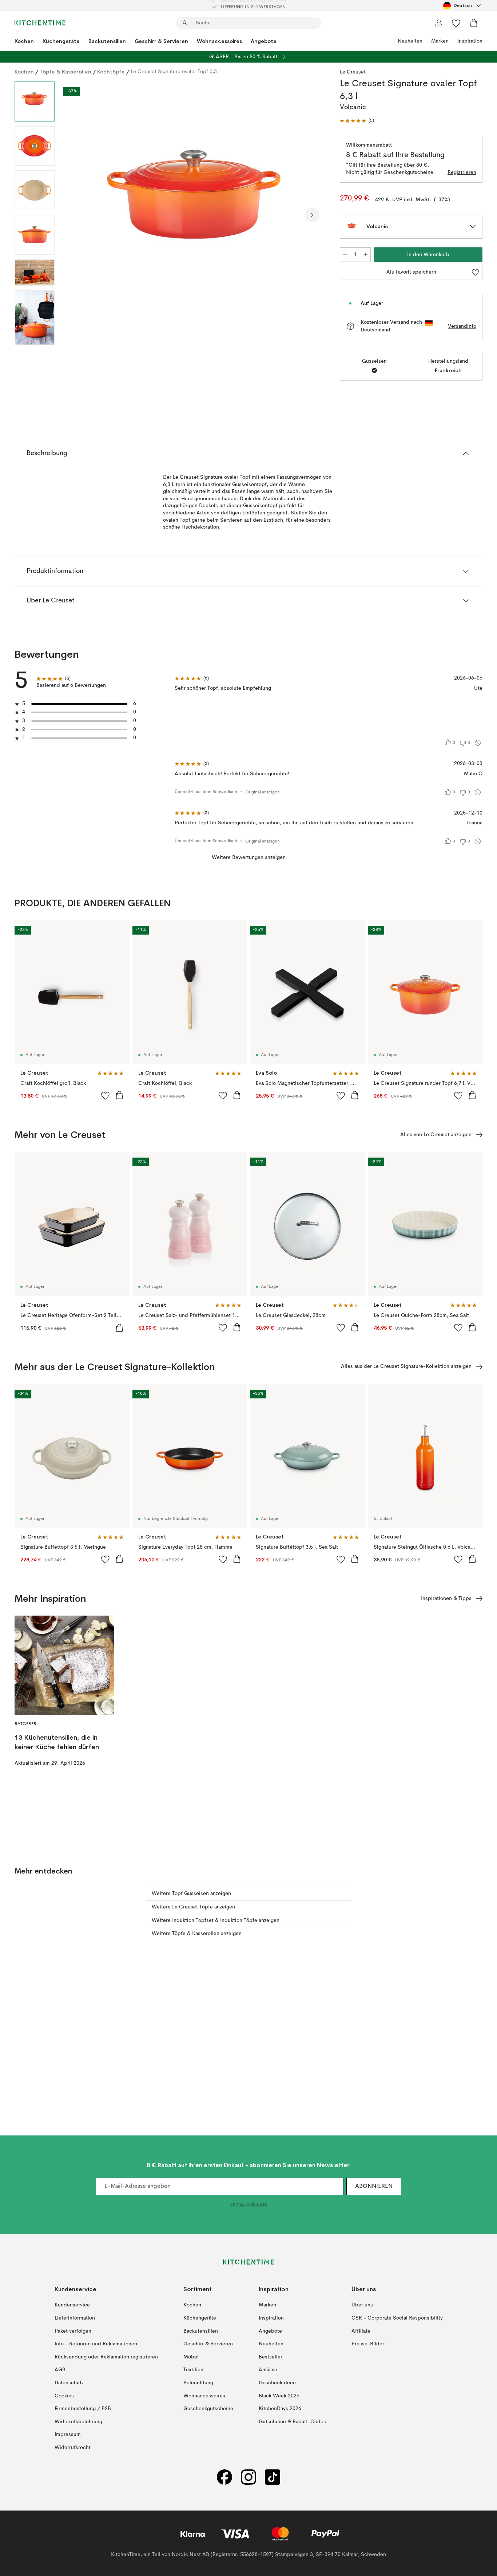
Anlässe (268, 2370)
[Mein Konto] (439, 23)
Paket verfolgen (73, 2331)
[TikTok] (273, 2477)
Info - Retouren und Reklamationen (96, 2344)
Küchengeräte (61, 41)
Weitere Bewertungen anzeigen (249, 857)
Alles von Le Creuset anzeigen (436, 1135)
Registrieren (462, 172)
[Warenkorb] (474, 23)
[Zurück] (79, 215)
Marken (440, 41)
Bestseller (271, 2357)
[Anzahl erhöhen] (366, 255)
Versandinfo (462, 326)
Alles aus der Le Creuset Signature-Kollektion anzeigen (406, 1366)
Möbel (191, 2357)
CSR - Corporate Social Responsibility (397, 2318)
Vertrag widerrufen (249, 2205)
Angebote (264, 41)
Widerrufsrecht (73, 2448)
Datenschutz (69, 2383)
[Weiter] (312, 215)
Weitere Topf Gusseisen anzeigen (191, 1894)
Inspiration (470, 41)
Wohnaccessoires (219, 41)
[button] (357, 121)
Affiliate (361, 2331)
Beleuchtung (198, 2383)
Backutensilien (107, 41)
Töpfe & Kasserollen (65, 72)
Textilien (193, 2370)
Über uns (362, 2305)
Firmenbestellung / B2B (83, 2409)
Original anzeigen (263, 792)
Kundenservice (72, 2305)
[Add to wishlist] (106, 1095)
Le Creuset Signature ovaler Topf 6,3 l (175, 72)
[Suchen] (185, 23)
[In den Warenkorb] (119, 1095)
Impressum (68, 2434)
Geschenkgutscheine (208, 2409)
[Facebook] (224, 2477)
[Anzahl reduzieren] (345, 255)
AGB (60, 2370)
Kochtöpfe (111, 72)
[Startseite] (40, 23)
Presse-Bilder (368, 2344)
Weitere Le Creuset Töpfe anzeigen (193, 1907)
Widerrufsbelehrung (78, 2422)
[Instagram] (249, 2477)
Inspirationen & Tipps (446, 1598)
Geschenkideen (277, 2383)
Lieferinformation (75, 2318)
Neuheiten (410, 41)
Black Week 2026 (279, 2396)
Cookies (64, 2396)
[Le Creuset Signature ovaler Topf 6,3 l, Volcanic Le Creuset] (196, 214)
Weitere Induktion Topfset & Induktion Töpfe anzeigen (216, 1920)
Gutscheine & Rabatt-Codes (292, 2422)
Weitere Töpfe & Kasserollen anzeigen (197, 1934)
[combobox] (463, 5)
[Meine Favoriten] (456, 23)
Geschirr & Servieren (161, 41)
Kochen (24, 41)
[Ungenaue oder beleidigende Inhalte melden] (478, 743)
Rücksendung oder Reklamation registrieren (106, 2357)
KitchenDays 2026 (280, 2409)
